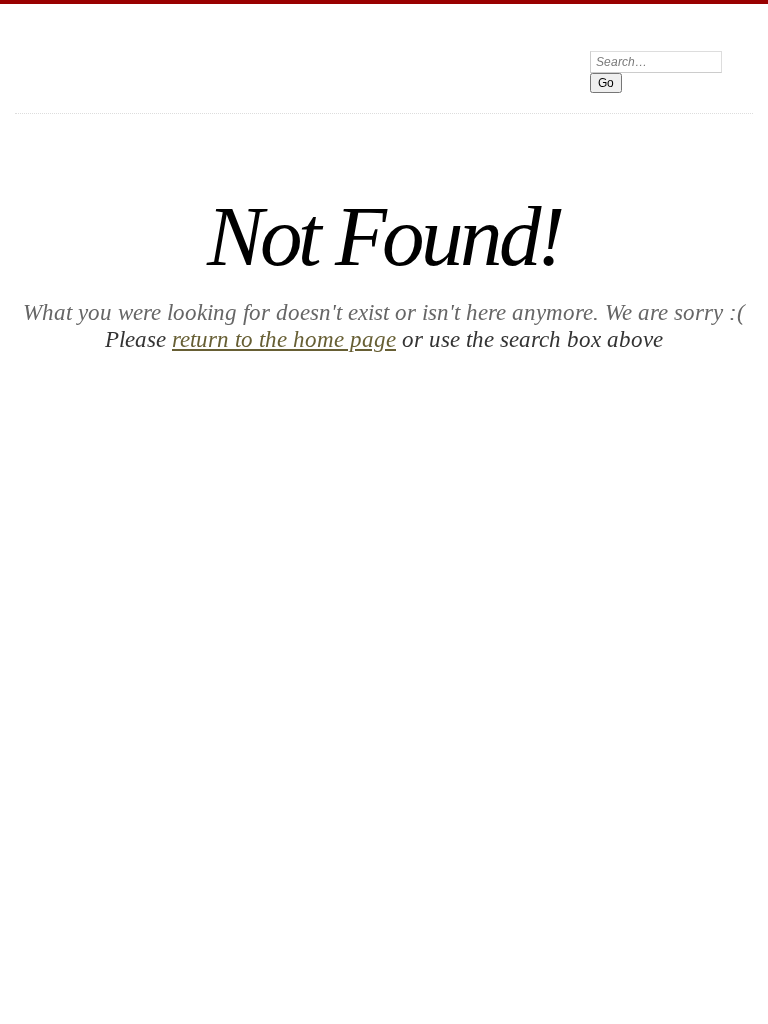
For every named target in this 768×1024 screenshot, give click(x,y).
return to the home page (284, 339)
